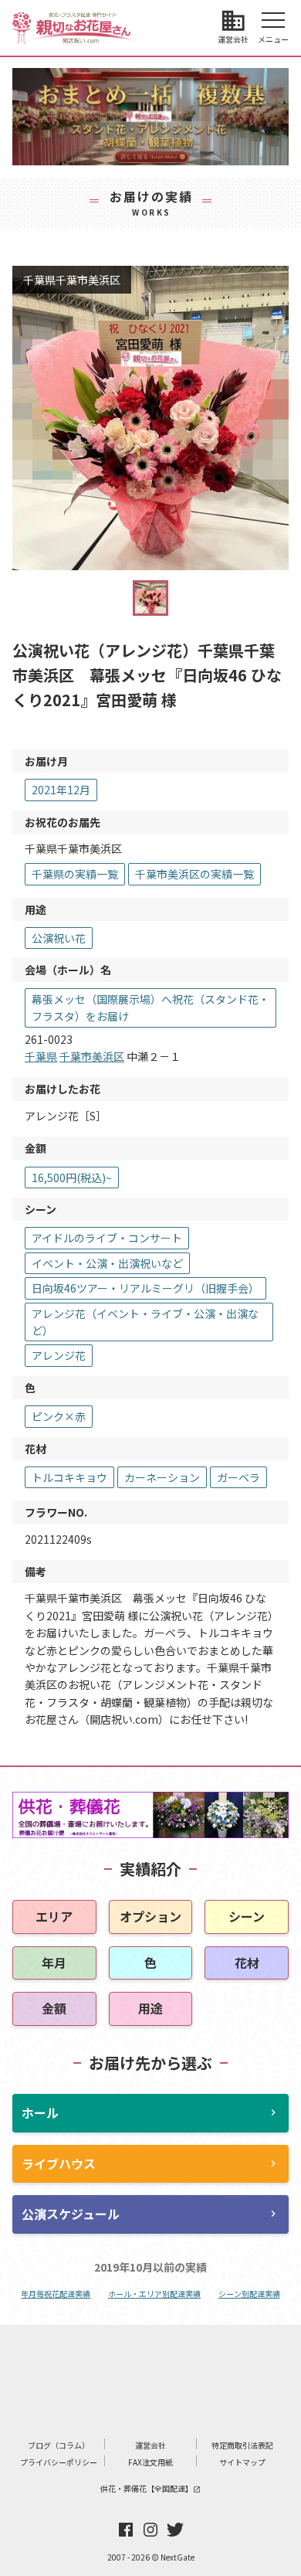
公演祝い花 (59, 938)
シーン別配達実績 (249, 2294)
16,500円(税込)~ (72, 1178)
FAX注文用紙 (150, 2462)
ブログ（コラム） (59, 2445)
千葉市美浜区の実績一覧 (194, 874)
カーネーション (162, 1477)
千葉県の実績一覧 (75, 874)
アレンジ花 (59, 1355)
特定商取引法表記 (242, 2445)
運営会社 (150, 2445)
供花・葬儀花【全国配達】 (150, 2488)
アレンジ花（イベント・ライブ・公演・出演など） (145, 1322)
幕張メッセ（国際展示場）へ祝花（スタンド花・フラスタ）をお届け (150, 1008)
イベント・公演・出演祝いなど (107, 1263)
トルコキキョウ (69, 1477)
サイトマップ (242, 2462)
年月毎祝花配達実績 (56, 2294)
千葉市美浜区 (92, 1056)
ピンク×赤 (59, 1416)
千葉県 (41, 1056)
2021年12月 (61, 790)
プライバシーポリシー (59, 2462)
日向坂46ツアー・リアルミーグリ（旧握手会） (145, 1288)
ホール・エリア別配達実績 (154, 2294)
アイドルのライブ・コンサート (107, 1238)
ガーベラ (238, 1477)
